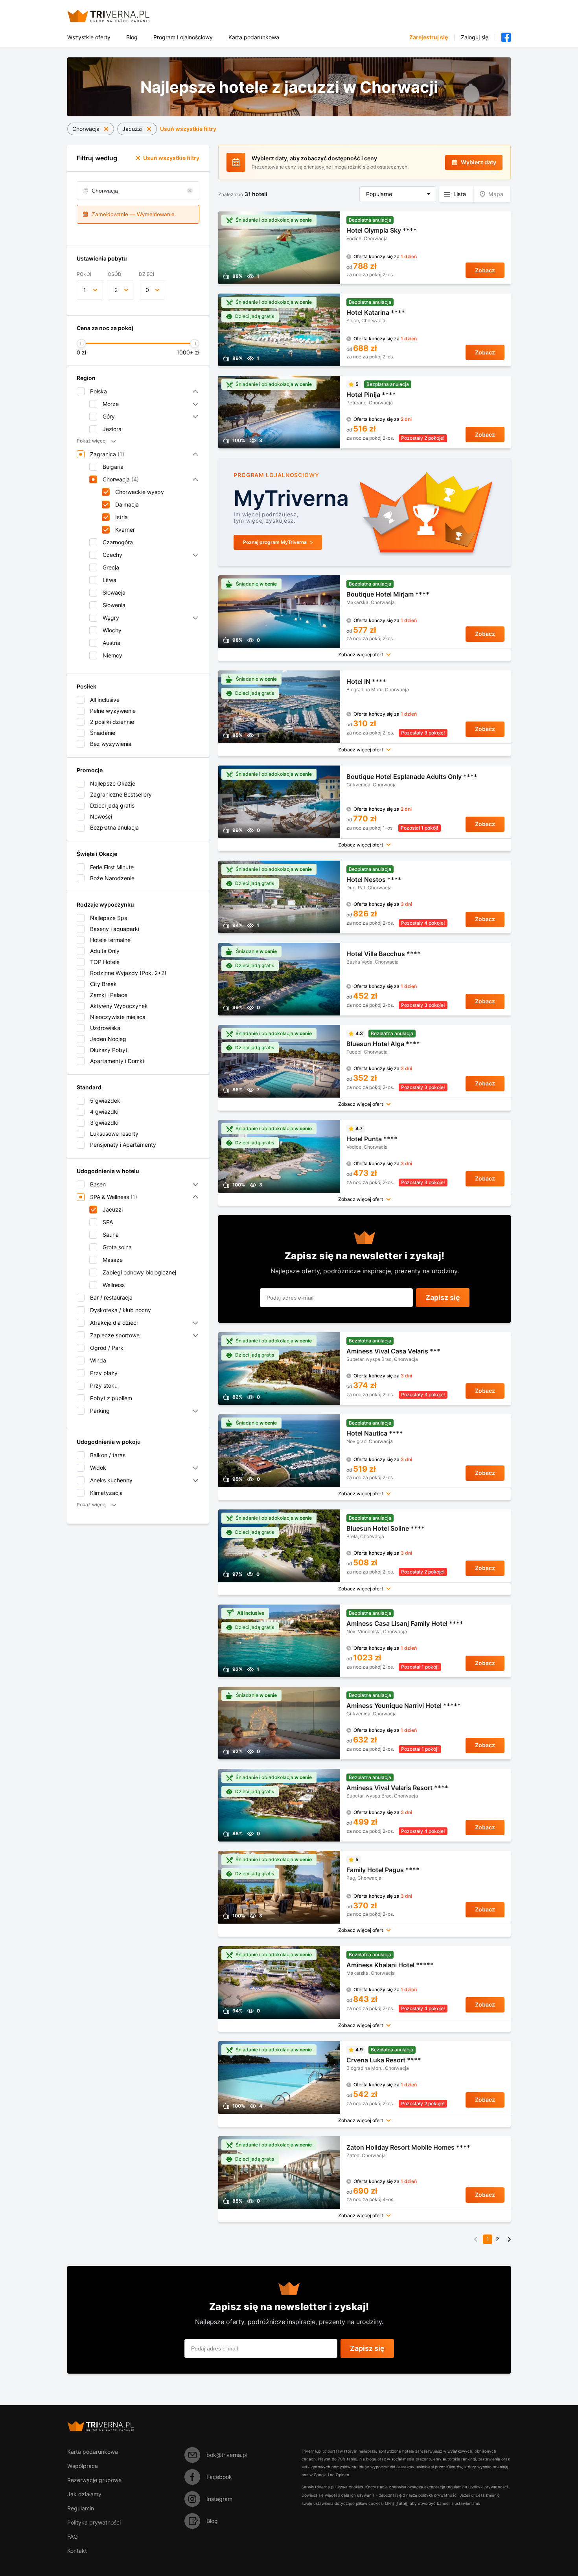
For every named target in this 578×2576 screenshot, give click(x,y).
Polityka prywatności (94, 2522)
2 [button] (116, 290)
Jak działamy (84, 2494)
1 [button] (85, 290)
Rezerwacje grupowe (94, 2480)
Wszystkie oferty (89, 37)
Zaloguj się (475, 37)
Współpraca (83, 2466)
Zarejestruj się (429, 37)
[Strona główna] (118, 16)
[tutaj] (401, 2503)
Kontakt (77, 2551)
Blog (132, 37)
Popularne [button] (379, 194)
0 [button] (147, 290)
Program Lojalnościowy (183, 37)
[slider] (81, 343)
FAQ (73, 2537)
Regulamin (81, 2508)
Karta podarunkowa (254, 37)
